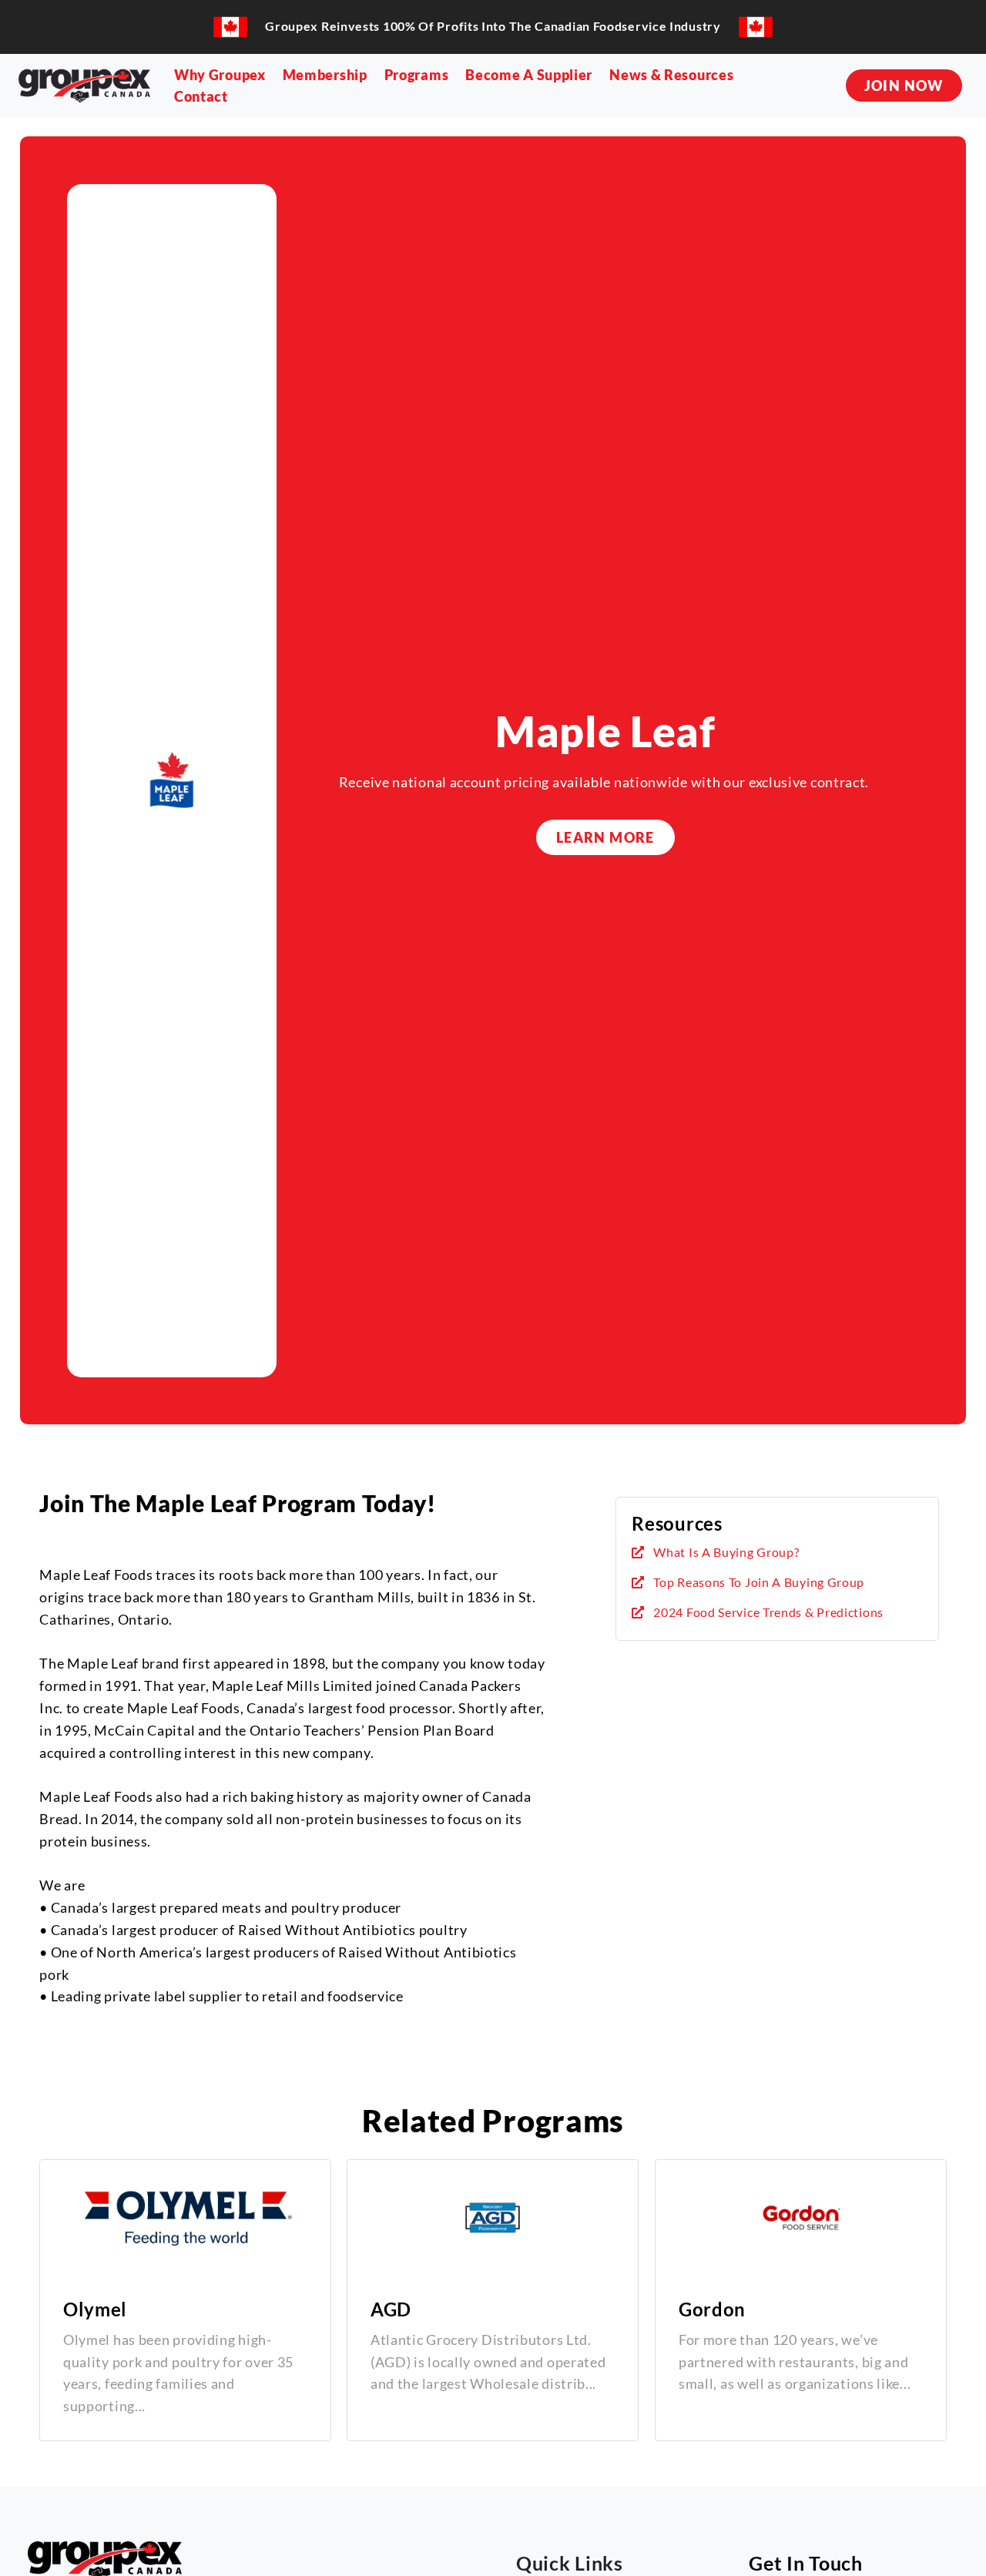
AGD (391, 2309)
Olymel (95, 2309)
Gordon (712, 2309)
